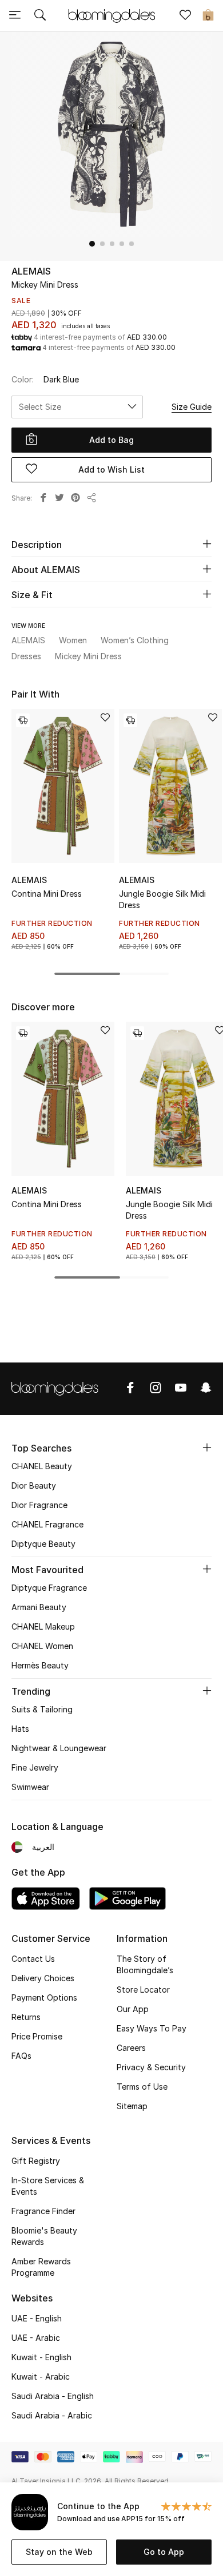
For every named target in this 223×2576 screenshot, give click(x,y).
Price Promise (37, 2036)
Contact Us (33, 1959)
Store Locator (143, 1990)
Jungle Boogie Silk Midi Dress (162, 899)
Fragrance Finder (43, 2211)
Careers (131, 2048)
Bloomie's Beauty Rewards (44, 2236)
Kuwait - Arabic (41, 2377)
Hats (20, 1729)
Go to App (164, 2552)
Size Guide (192, 407)
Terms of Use (142, 2087)
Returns (26, 2017)
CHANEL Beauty (42, 1466)
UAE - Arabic (36, 2338)
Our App (133, 2009)
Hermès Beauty (40, 1665)
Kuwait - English (41, 2357)
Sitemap (132, 2106)
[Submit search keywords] (40, 16)
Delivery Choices (43, 1978)
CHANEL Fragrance (47, 1524)
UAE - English (37, 2318)
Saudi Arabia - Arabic (52, 2415)
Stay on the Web (59, 2552)
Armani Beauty (39, 1607)
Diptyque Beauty (43, 1544)
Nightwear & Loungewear (59, 1748)
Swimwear (30, 1787)
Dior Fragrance (39, 1505)
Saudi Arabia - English (53, 2396)
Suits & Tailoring (42, 1709)
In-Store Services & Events (48, 2186)
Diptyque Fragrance (49, 1588)
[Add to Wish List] (105, 718)
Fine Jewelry (35, 1767)
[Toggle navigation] (15, 16)
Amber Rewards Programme (41, 2267)
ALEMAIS (31, 271)
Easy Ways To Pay (152, 2028)
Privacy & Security (151, 2067)
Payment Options (44, 1997)
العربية (43, 1847)
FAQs (21, 2056)
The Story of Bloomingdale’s (145, 1964)
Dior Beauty (34, 1485)
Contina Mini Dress (47, 894)
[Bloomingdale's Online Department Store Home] (111, 15)
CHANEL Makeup (43, 1626)
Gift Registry (36, 2161)
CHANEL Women (42, 1646)
